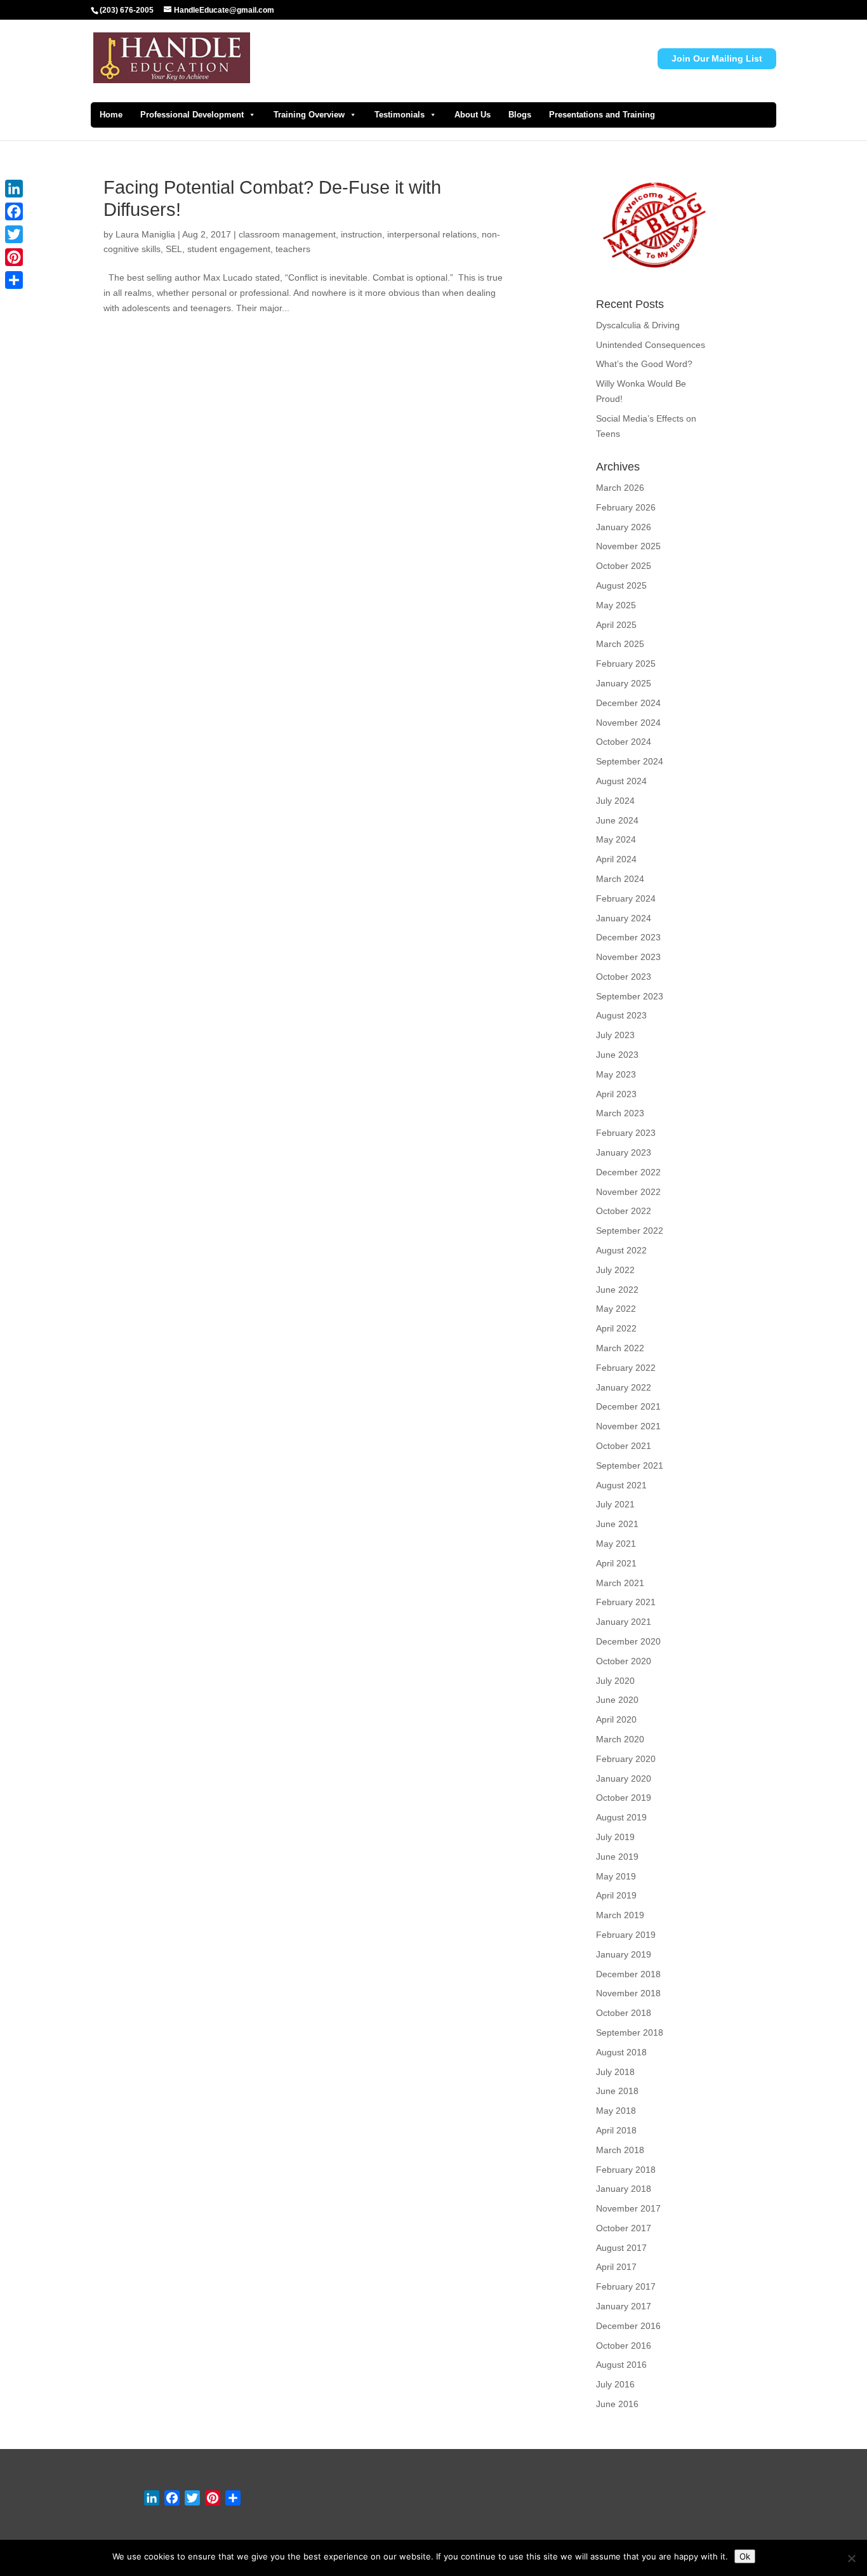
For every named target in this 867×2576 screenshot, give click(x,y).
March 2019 (620, 1915)
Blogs (520, 115)
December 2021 (628, 1406)
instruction (361, 234)
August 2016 (621, 2365)
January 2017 (624, 2306)
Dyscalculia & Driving (638, 325)
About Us (473, 115)
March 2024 (620, 879)
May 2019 (616, 1876)
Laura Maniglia (145, 234)
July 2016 (615, 2384)
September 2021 (630, 1465)
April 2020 (616, 1719)
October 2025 (624, 566)
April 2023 (616, 1094)
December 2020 (628, 1641)
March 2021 (620, 1583)
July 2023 (615, 1035)
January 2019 (624, 1954)
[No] (851, 2558)
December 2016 (628, 2326)
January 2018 (624, 2189)
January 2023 (624, 1152)
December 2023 (628, 937)
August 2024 (621, 781)
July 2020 (615, 1681)
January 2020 (624, 1779)
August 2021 (621, 1485)
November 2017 (628, 2208)
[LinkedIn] (14, 189)
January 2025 (624, 683)
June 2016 (617, 2404)
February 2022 (626, 1368)
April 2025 (616, 625)
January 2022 (624, 1387)
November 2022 (628, 1192)
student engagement (229, 249)
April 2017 (616, 2267)
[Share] (14, 280)
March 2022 (620, 1348)
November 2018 (628, 1993)
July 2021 (615, 1504)
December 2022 (628, 1172)
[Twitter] (14, 234)
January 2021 (624, 1622)
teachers (293, 249)
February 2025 (626, 664)
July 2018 (615, 2072)
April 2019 (616, 1895)
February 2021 (626, 1602)
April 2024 (616, 859)
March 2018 (620, 2150)
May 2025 (616, 605)
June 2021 (617, 1524)
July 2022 (615, 1270)
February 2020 (626, 1759)
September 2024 (630, 761)
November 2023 (628, 957)
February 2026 (626, 507)
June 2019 (617, 1857)
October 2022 (624, 1211)
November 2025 (628, 546)
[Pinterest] (14, 257)
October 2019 (624, 1798)
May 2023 (616, 1074)
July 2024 (615, 801)
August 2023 (621, 1015)
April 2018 (616, 2130)
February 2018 (626, 2170)
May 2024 (616, 839)
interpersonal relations (432, 234)
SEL (174, 249)
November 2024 (628, 723)
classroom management (287, 234)
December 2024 (628, 703)
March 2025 (620, 644)
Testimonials (400, 115)
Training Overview (309, 115)
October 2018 (624, 2013)
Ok (745, 2556)
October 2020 (624, 1661)
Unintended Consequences (651, 345)
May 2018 (616, 2111)
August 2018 (621, 2052)
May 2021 (616, 1544)
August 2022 (621, 1250)
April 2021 (616, 1563)
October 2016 (624, 2346)
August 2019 (621, 1817)
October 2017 (624, 2228)
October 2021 (624, 1446)
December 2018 (628, 1974)
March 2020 (620, 1739)
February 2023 (626, 1133)
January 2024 (624, 918)
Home (111, 115)
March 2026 (620, 488)
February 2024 (626, 898)
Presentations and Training (602, 115)
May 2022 (616, 1309)
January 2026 (624, 527)
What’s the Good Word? (644, 364)
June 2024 (617, 820)
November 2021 (628, 1426)
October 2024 (624, 742)
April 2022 (616, 1328)
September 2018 (630, 2032)
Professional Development (192, 115)
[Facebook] (14, 211)
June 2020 (617, 1700)
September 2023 (630, 996)
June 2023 (617, 1055)
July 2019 (615, 1837)
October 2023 (624, 977)
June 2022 (617, 1290)
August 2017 (621, 2248)
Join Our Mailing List (717, 58)
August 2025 (621, 585)
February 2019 (626, 1935)
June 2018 (617, 2091)
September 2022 (630, 1231)
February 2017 (626, 2286)
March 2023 (620, 1113)
